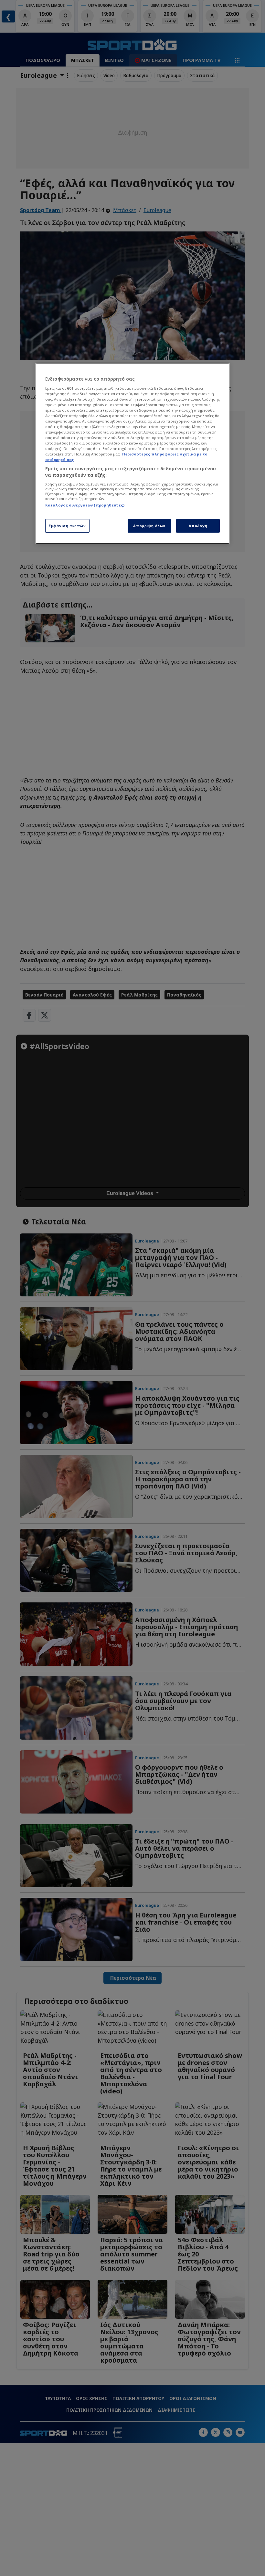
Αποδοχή (198, 526)
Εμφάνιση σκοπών (67, 526)
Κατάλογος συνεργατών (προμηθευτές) (85, 505)
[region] (132, 453)
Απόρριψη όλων (149, 526)
